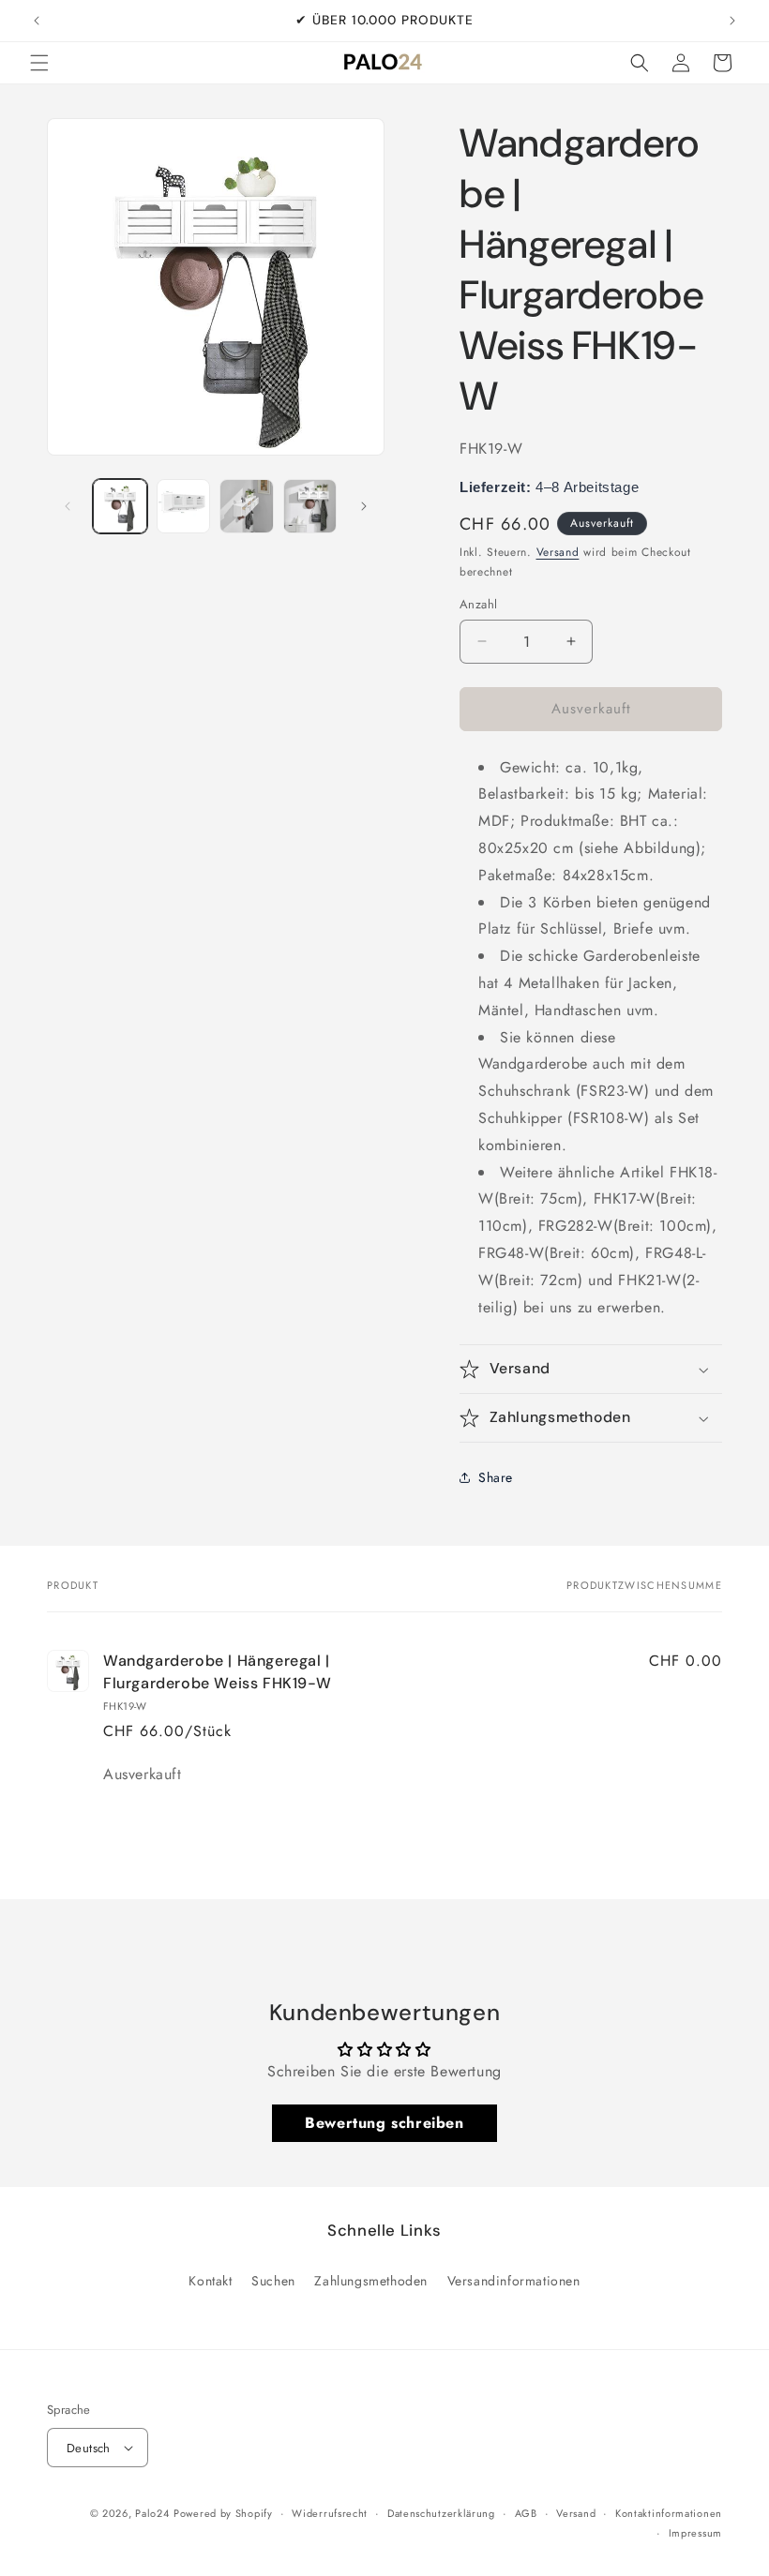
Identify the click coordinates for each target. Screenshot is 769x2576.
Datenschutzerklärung (441, 2513)
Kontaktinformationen (669, 2513)
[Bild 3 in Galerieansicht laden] (247, 506)
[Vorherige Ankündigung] (37, 21)
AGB (526, 2513)
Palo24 (152, 2513)
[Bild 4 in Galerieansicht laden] (310, 506)
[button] (39, 63)
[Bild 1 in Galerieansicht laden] (120, 506)
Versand (558, 552)
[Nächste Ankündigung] (732, 21)
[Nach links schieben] (68, 506)
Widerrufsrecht (330, 2513)
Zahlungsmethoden (371, 2281)
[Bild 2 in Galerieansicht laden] (184, 506)
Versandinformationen (514, 2281)
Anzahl (478, 604)
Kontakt (210, 2281)
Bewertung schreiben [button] (384, 2123)
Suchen (273, 2281)
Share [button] (496, 1477)
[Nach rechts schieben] (364, 506)
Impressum (695, 2533)
